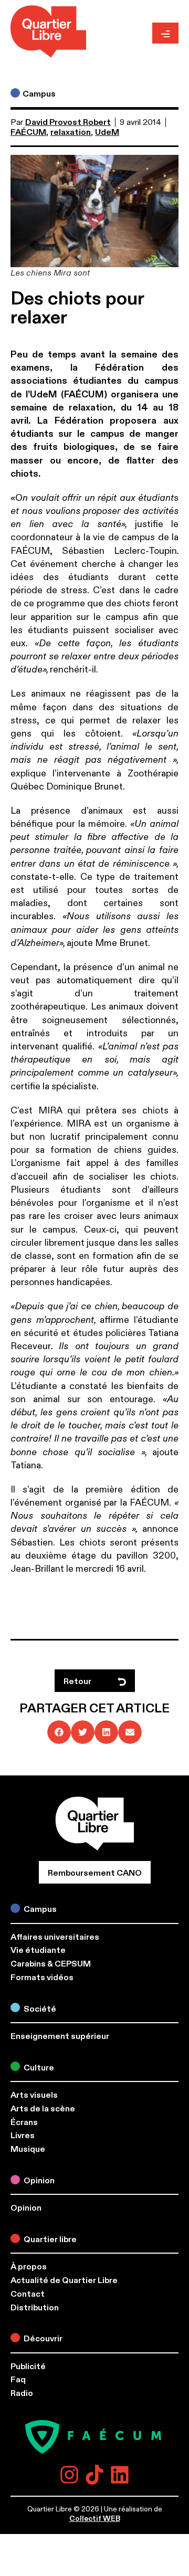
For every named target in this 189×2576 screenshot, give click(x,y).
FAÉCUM (28, 132)
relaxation (71, 132)
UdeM (107, 132)
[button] (59, 1732)
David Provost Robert (68, 122)
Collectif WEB (95, 2519)
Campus (39, 94)
